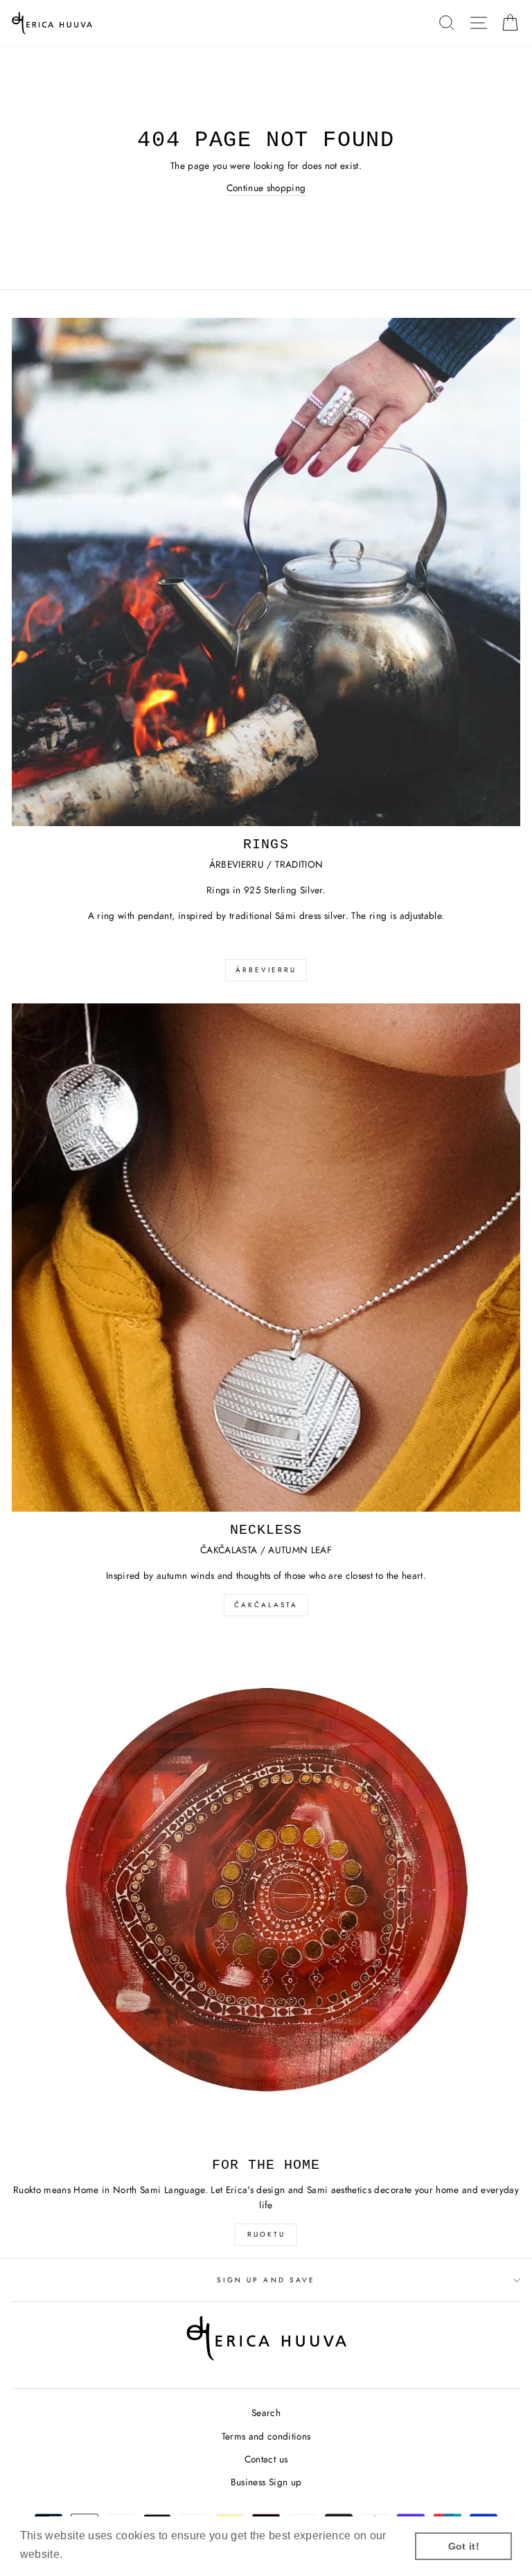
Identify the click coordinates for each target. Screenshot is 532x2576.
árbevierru (266, 970)
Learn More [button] (97, 2554)
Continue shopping (266, 188)
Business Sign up (266, 2482)
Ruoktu (266, 2234)
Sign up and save (266, 2280)
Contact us (266, 2459)
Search (266, 2413)
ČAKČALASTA (266, 1605)
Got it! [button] (464, 2546)
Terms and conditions (266, 2436)
